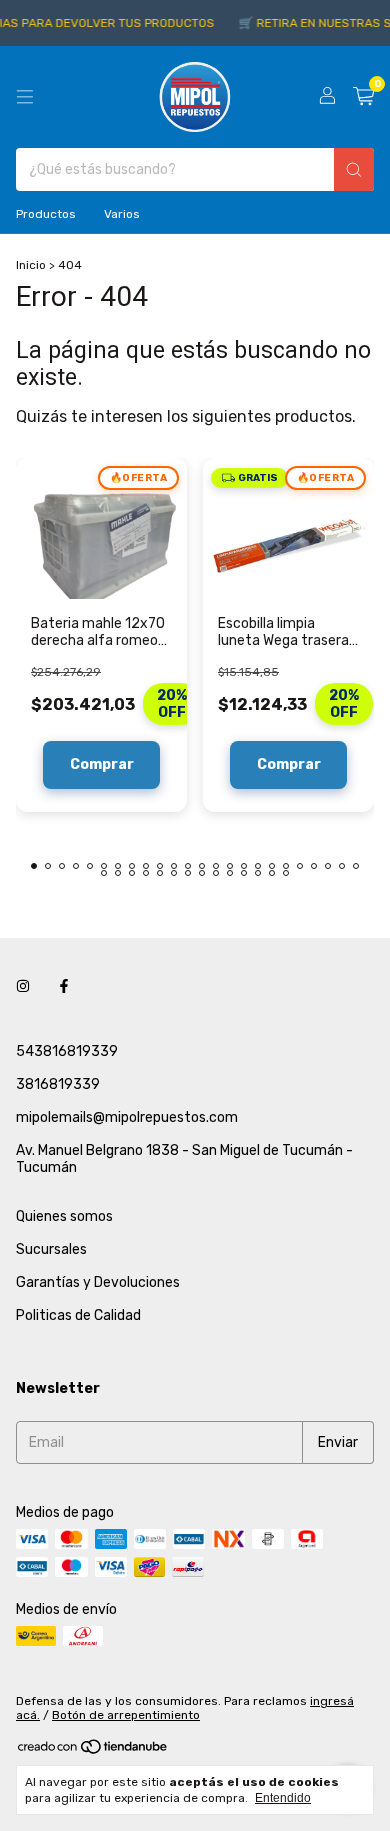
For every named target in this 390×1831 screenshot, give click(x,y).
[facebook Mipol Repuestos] (64, 986)
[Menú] (25, 97)
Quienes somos (64, 1216)
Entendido (283, 1798)
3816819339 (58, 1084)
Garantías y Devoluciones (98, 1282)
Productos (46, 214)
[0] (363, 97)
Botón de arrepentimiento (126, 1715)
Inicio (31, 265)
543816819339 (67, 1051)
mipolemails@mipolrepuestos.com (127, 1117)
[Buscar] (354, 169)
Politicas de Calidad (78, 1315)
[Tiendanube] (93, 1752)
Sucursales (51, 1249)
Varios (122, 214)
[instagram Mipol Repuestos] (23, 986)
